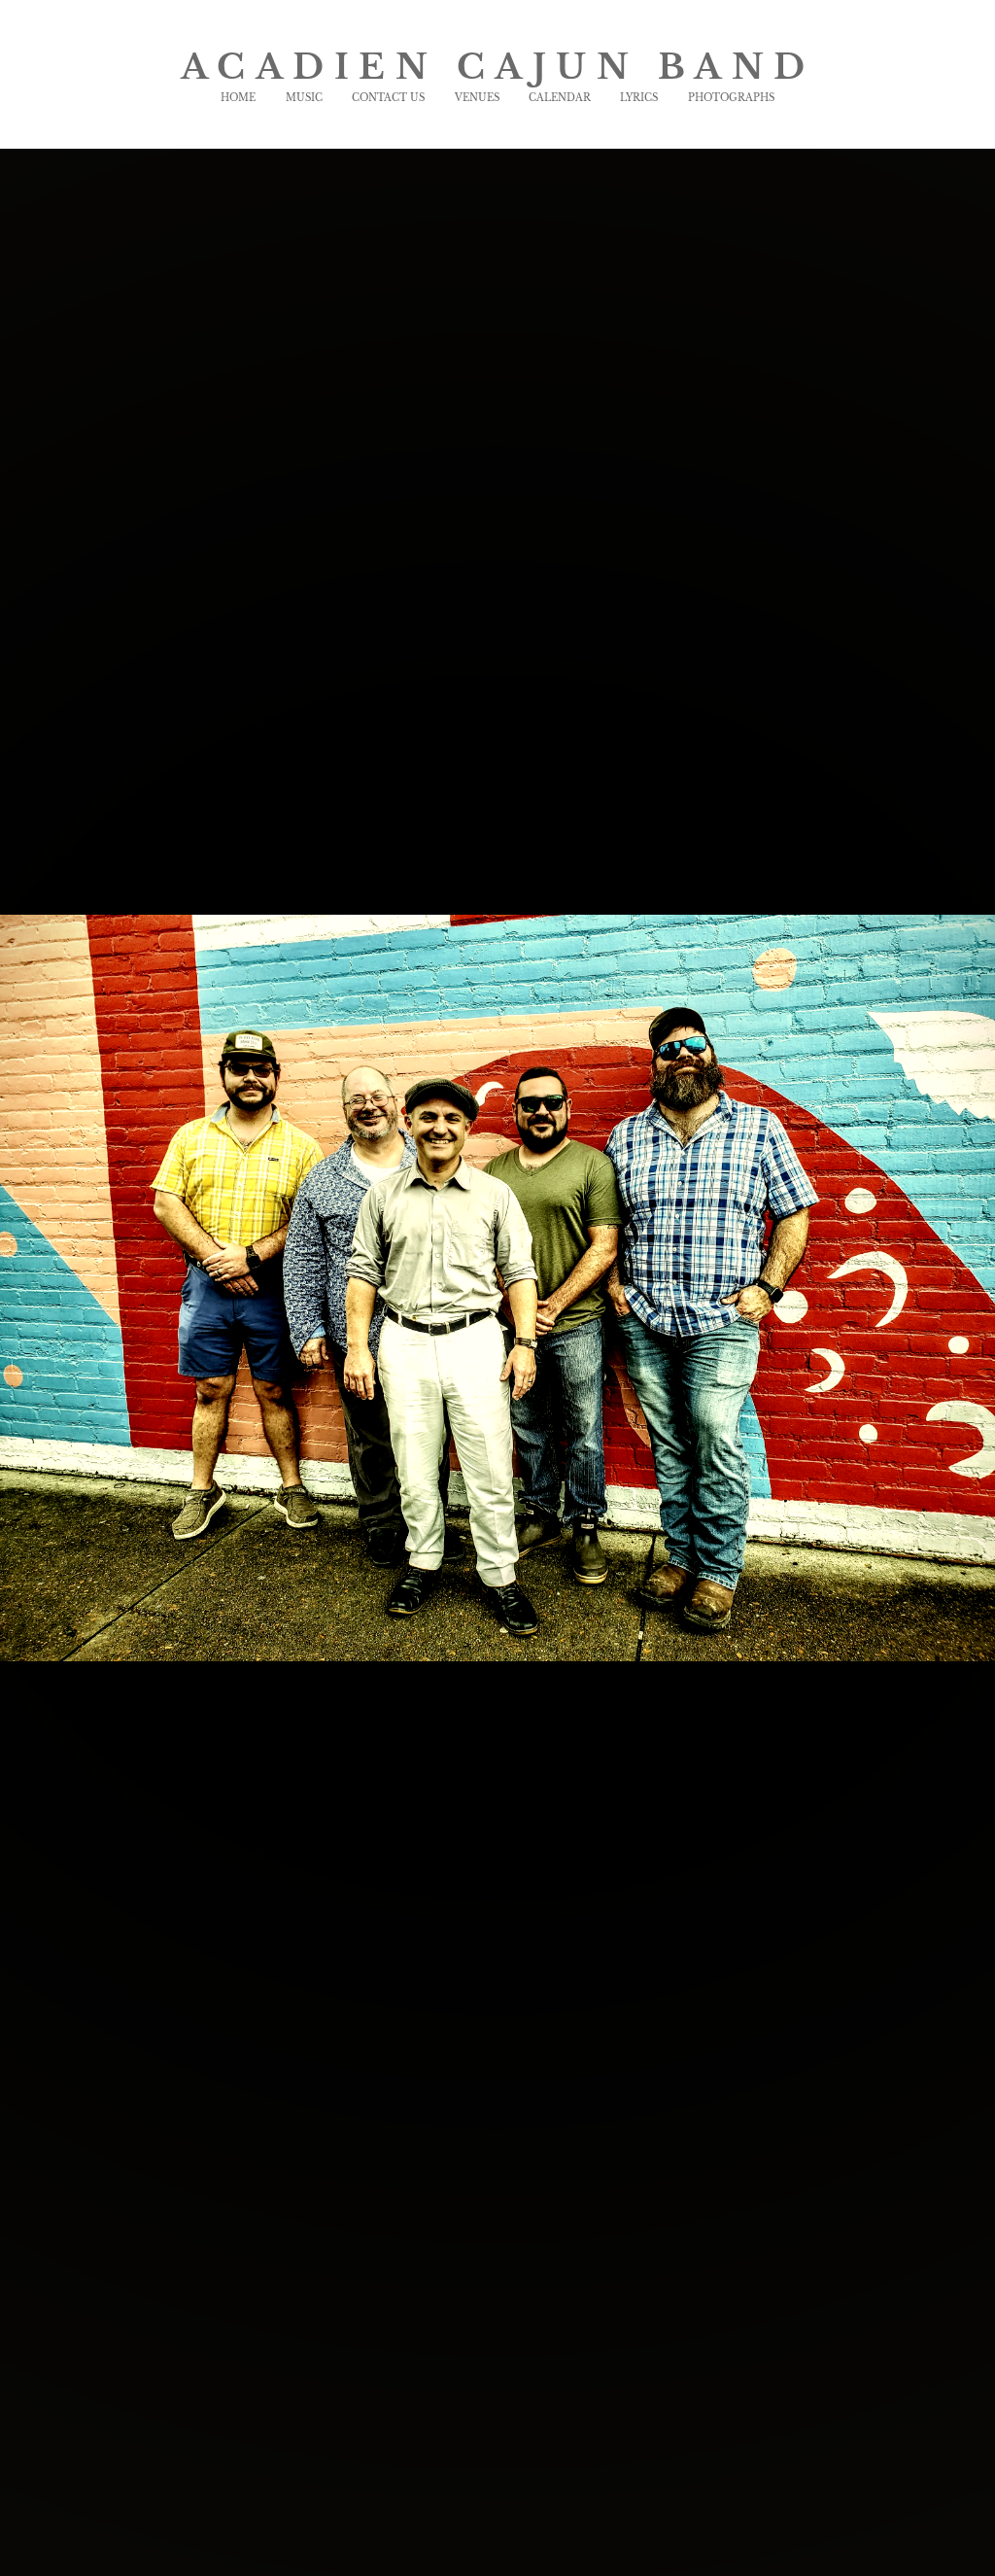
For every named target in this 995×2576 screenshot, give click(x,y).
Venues (477, 98)
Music (304, 98)
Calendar (560, 98)
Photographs (731, 98)
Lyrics (639, 98)
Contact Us (388, 98)
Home (238, 98)
